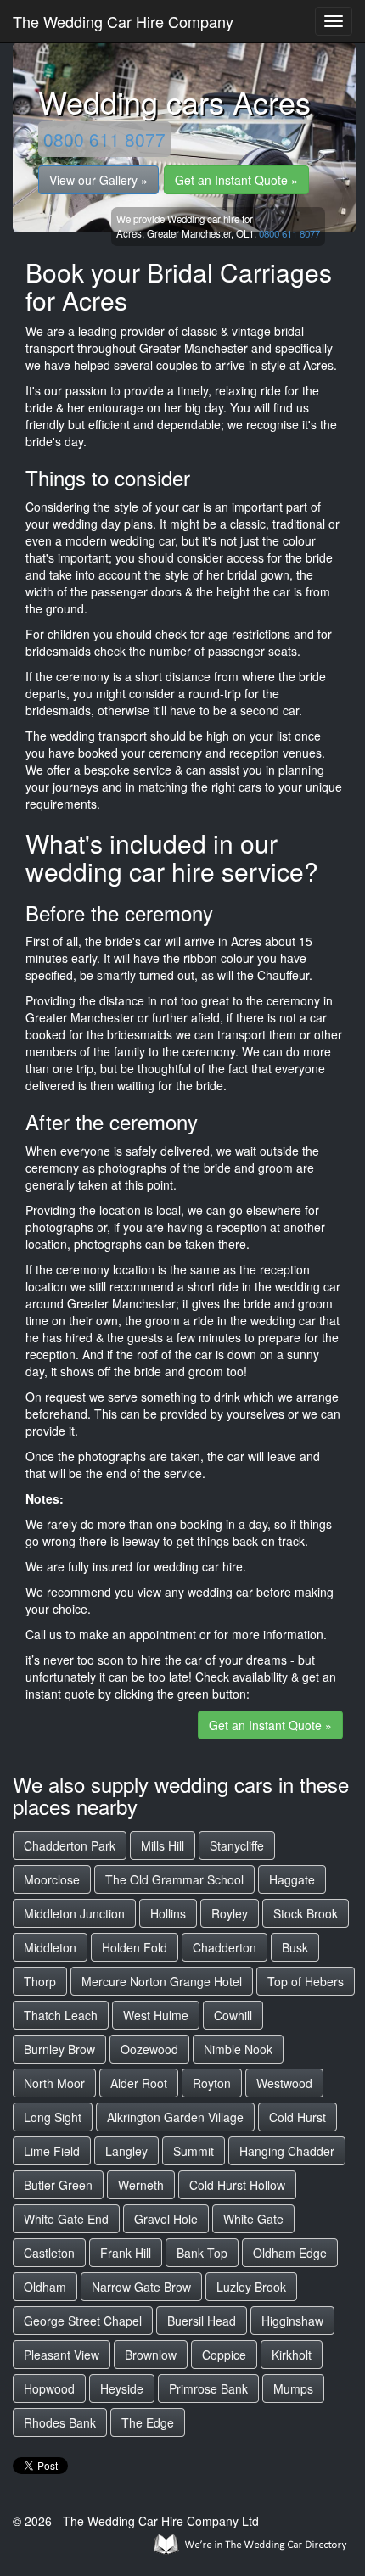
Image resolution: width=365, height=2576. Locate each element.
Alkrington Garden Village (175, 2117)
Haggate (292, 1879)
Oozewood (149, 2049)
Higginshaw (292, 2321)
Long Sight (53, 2117)
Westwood (284, 2083)
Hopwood (49, 2388)
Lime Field (52, 2151)
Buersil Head (202, 2321)
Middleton (50, 1947)
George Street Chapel (83, 2321)
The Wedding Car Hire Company (123, 21)
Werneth (141, 2185)
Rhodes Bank (60, 2422)
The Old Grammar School (174, 1879)
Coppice (224, 2355)
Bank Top (202, 2253)
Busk (295, 1947)
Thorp (40, 1981)
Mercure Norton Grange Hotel (162, 1981)
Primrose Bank (208, 2388)
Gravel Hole (166, 2219)
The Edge (148, 2422)
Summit (194, 2151)
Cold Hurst (298, 2117)
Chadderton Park (70, 1845)
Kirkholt (292, 2355)
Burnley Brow (59, 2049)
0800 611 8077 (104, 139)
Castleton (49, 2253)
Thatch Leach (61, 2015)
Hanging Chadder (287, 2151)
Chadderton (225, 1947)
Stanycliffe (237, 1845)
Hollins (168, 1913)
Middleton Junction (74, 1913)
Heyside (122, 2388)
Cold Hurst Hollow (237, 2185)
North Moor (54, 2083)
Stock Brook (306, 1913)
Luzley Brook (251, 2287)
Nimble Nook (238, 2049)
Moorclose (52, 1879)
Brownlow (151, 2355)
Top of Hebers (306, 1981)
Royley (230, 1913)
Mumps (293, 2388)
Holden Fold (135, 1947)
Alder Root (139, 2083)
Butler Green (58, 2185)
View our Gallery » (98, 180)
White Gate (253, 2219)
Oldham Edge (290, 2253)
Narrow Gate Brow (141, 2287)
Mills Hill (163, 1845)
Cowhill (233, 2015)
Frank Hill (126, 2253)
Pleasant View (62, 2355)
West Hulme (156, 2015)
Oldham (45, 2287)
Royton (212, 2083)
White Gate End (66, 2219)
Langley (126, 2151)
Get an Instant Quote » (236, 180)
